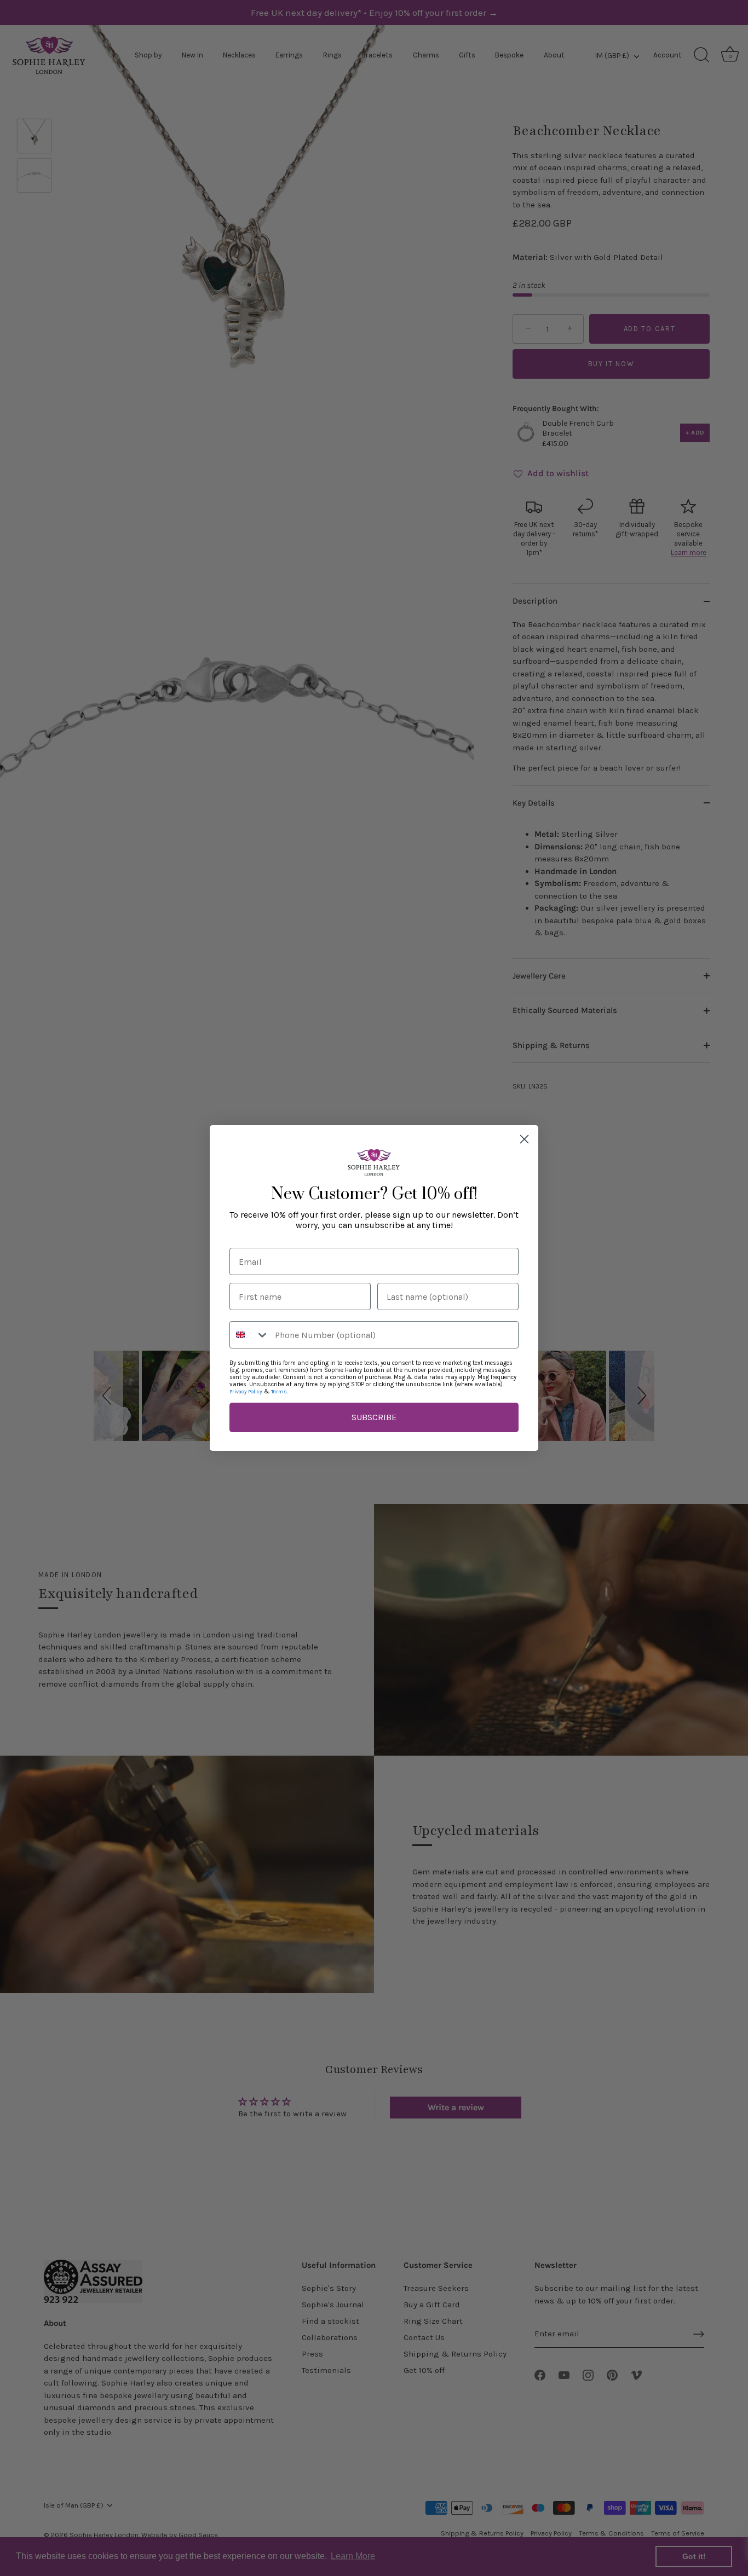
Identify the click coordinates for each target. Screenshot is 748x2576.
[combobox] (250, 1335)
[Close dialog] (524, 1139)
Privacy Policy (246, 1392)
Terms (279, 1392)
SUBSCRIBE (374, 1417)
